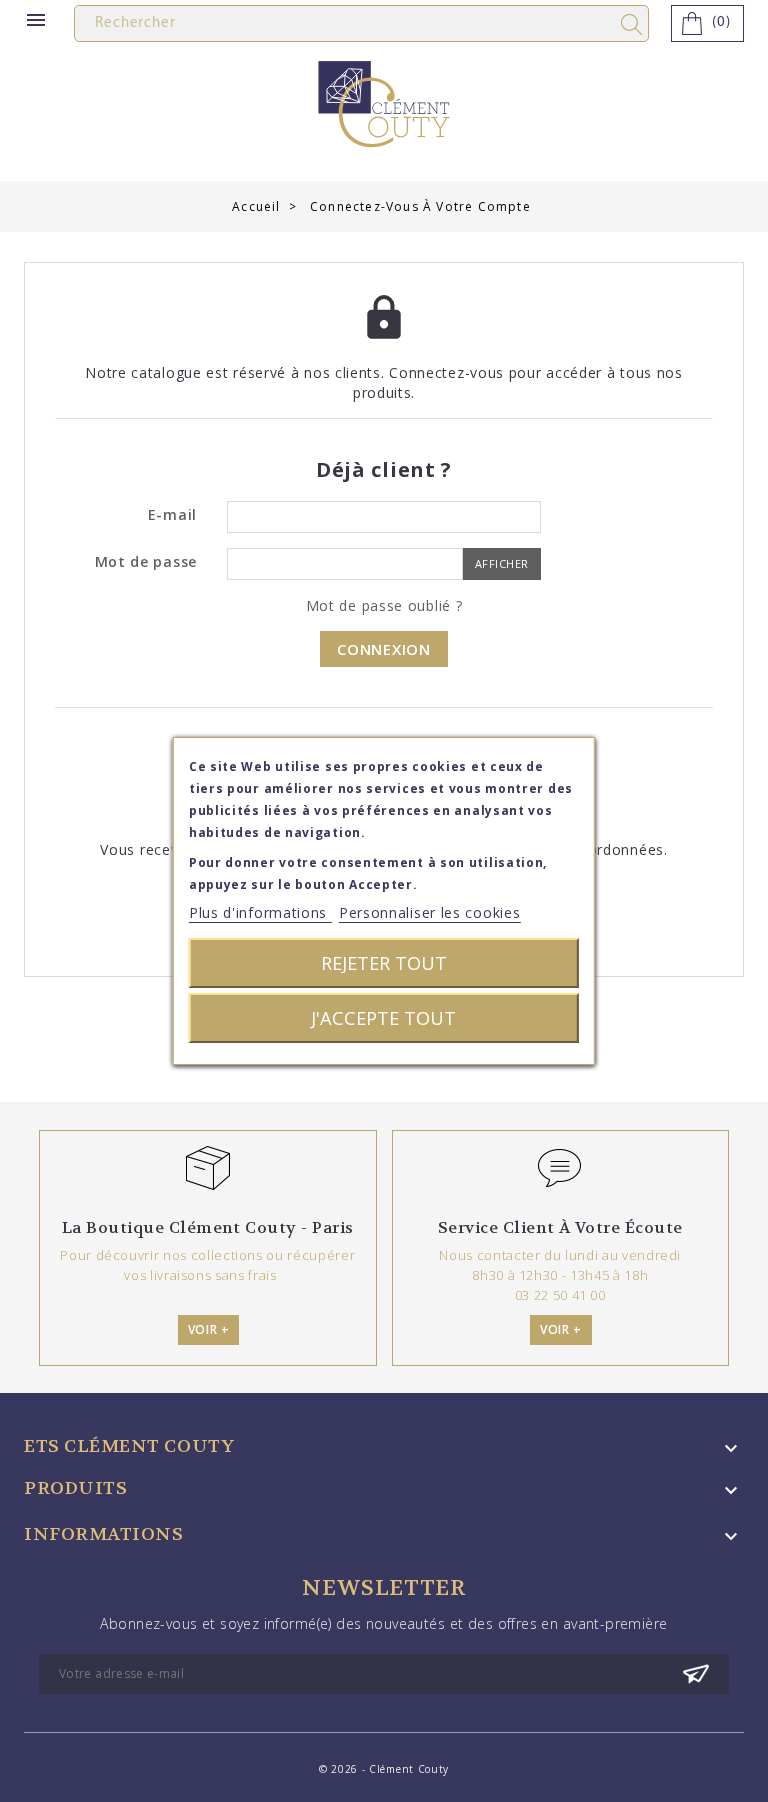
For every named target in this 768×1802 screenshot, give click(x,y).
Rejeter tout (384, 962)
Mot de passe (146, 561)
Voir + (209, 1329)
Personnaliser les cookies (430, 912)
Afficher (502, 563)
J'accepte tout (383, 1017)
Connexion (384, 649)
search (635, 24)
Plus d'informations (260, 912)
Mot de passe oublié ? (384, 605)
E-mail (172, 514)
